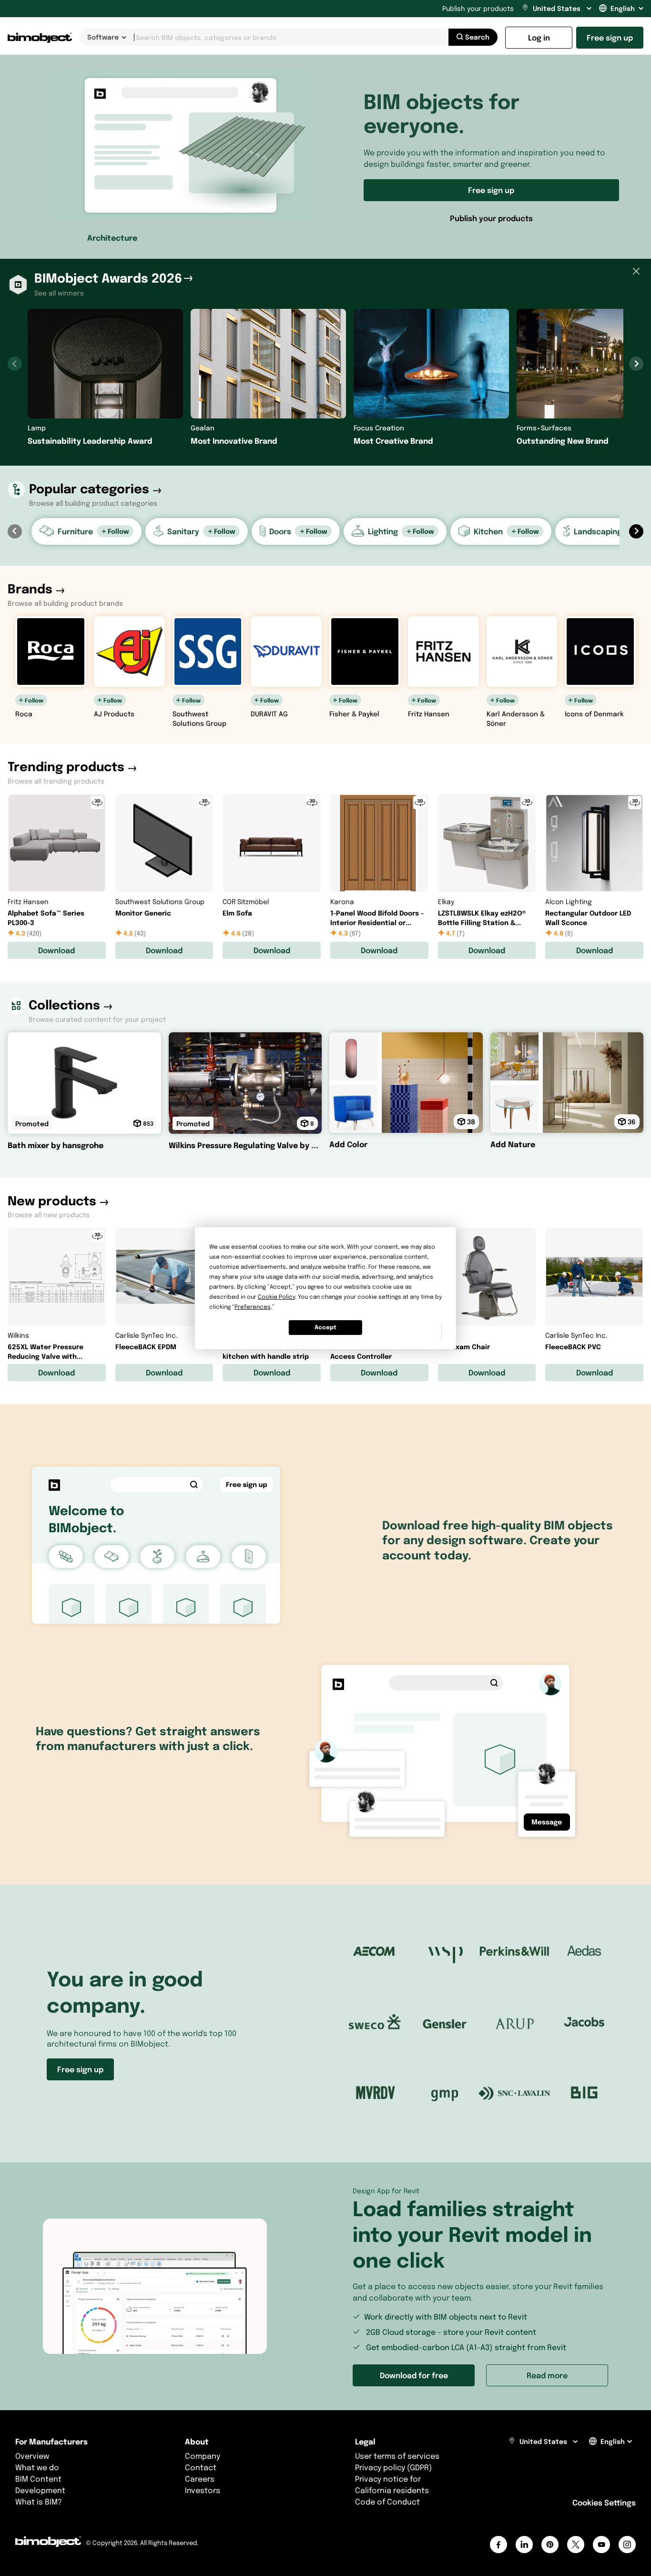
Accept (325, 1327)
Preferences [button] (253, 1307)
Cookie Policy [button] (276, 1297)
